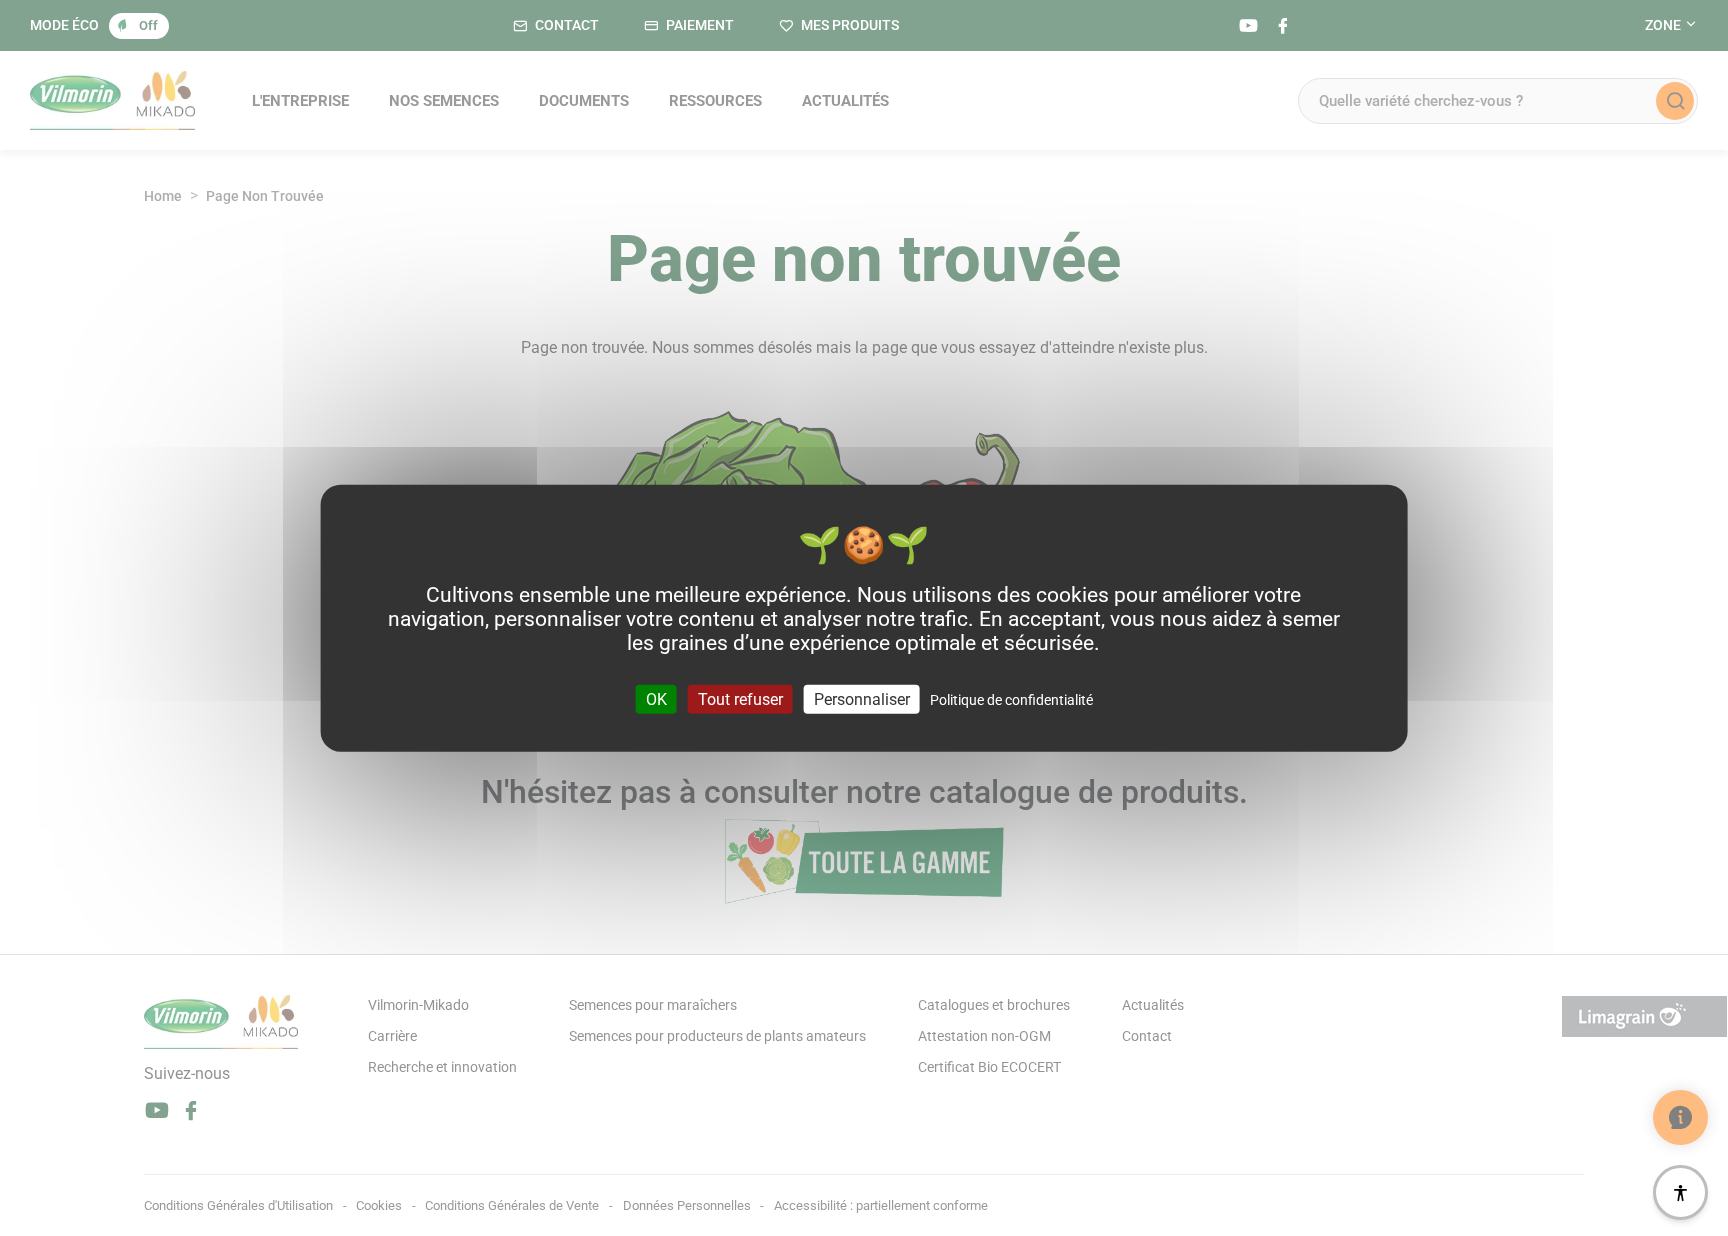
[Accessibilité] (1680, 1192)
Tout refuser (740, 698)
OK (656, 698)
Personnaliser (862, 698)
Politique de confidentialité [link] (1011, 699)
